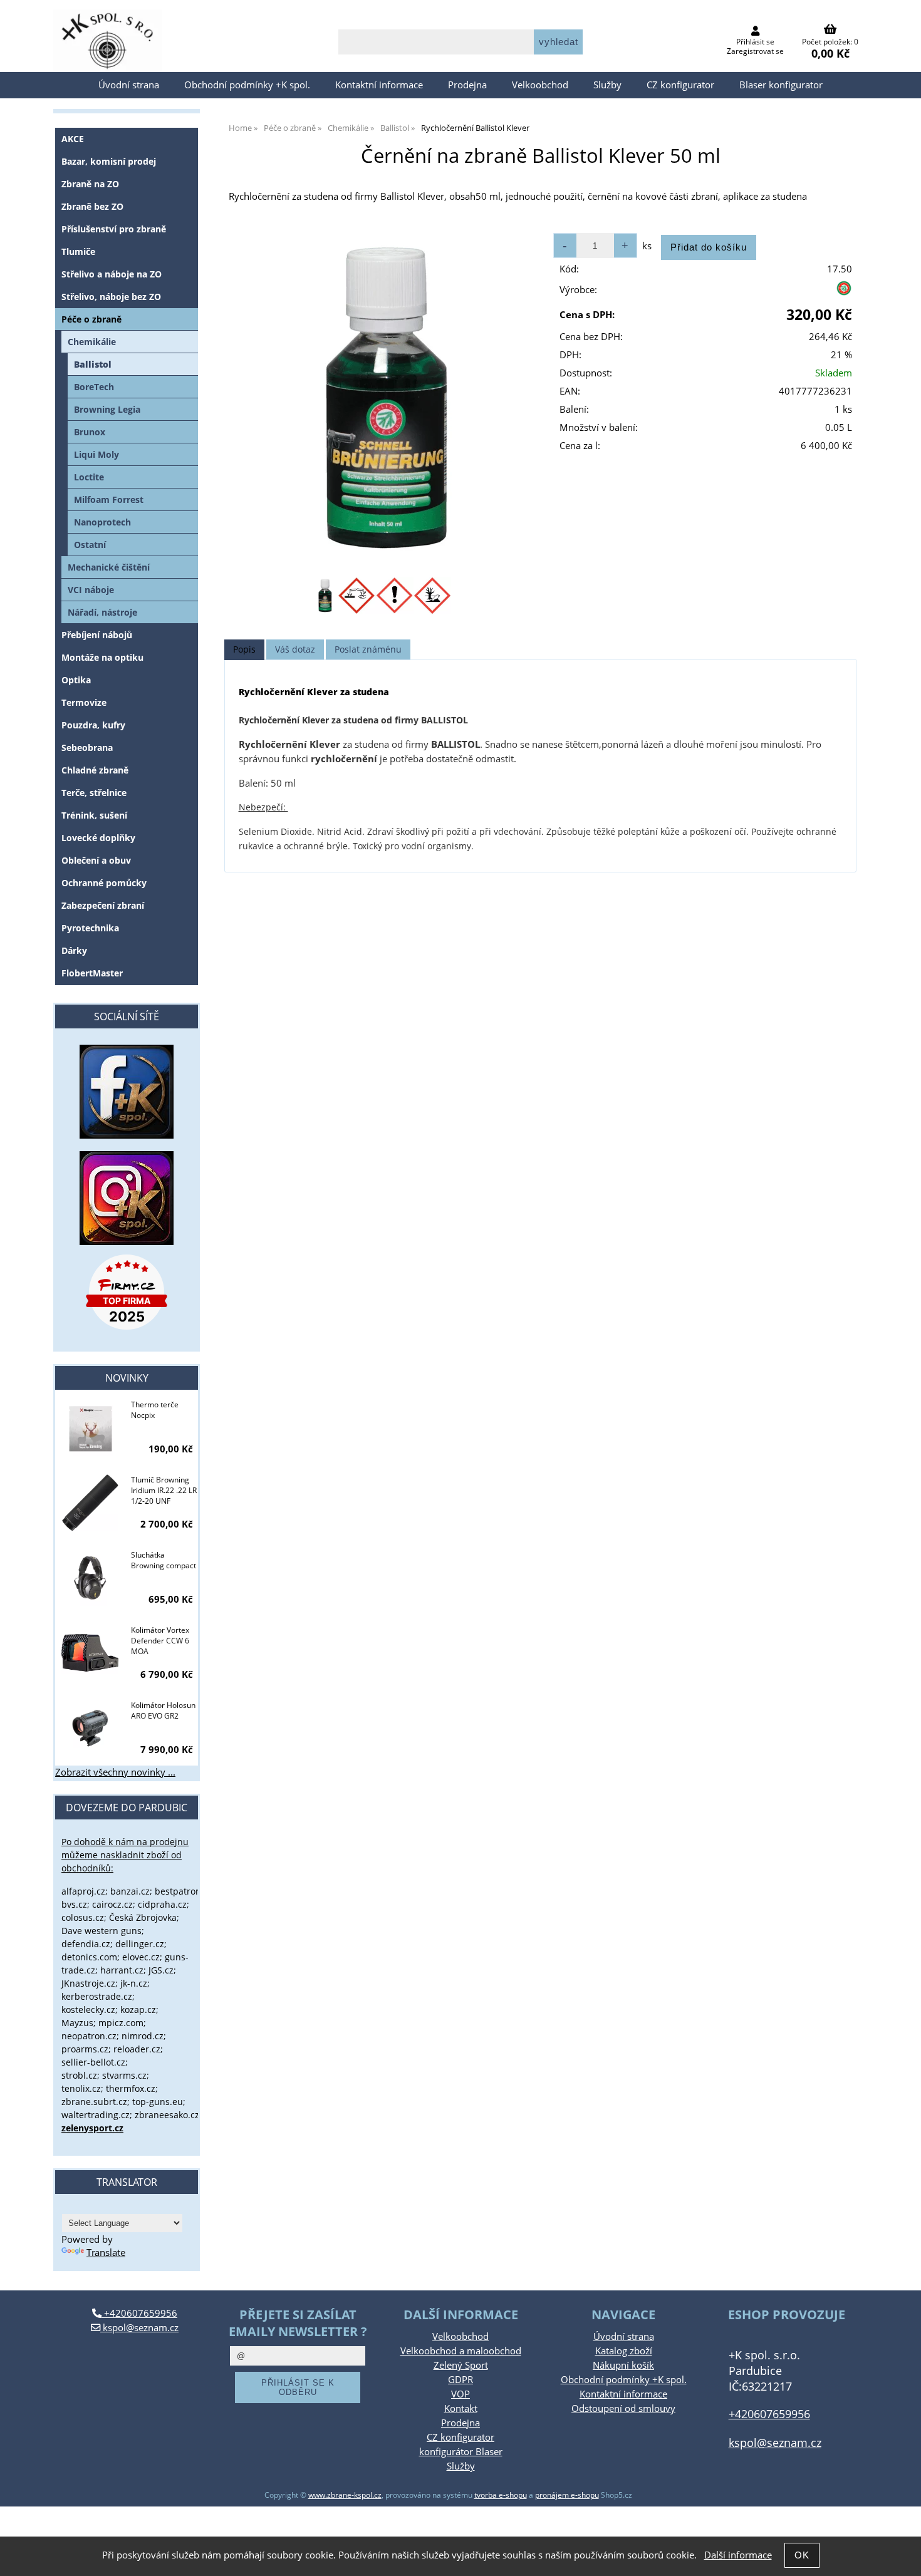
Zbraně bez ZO (92, 206)
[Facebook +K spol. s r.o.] (127, 1135)
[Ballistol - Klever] (844, 293)
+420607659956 (139, 2313)
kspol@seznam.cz (139, 2328)
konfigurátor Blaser (461, 2452)
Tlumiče (78, 251)
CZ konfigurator (680, 85)
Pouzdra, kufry (93, 725)
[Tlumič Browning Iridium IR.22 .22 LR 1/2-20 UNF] (90, 1504)
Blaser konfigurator (781, 85)
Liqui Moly (96, 454)
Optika (76, 680)
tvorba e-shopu (501, 2495)
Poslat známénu (368, 649)
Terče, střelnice (94, 793)
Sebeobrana (87, 747)
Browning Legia (107, 409)
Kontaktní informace (379, 85)
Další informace (738, 2555)
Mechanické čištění (109, 567)
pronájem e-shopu (567, 2495)
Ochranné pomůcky (104, 883)
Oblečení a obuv (96, 860)
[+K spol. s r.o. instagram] (127, 1198)
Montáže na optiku (102, 657)
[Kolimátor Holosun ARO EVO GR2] (90, 1729)
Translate (106, 2253)
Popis (244, 649)
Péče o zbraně (91, 319)
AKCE (73, 139)
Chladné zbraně (95, 770)
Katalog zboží (624, 2351)
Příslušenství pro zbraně (114, 229)
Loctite (89, 477)
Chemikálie (92, 342)
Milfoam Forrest (109, 499)
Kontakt (461, 2408)
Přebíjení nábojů (97, 635)
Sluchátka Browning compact (164, 1560)
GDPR (460, 2380)
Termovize (84, 702)
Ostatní (90, 545)
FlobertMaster (92, 973)
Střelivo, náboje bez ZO (111, 297)
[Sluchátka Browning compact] (90, 1579)
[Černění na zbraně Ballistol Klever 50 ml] (382, 398)
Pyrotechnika (90, 928)
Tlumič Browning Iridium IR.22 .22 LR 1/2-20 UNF (164, 1490)
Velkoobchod (540, 85)
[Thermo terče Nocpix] (90, 1429)
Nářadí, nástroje (102, 612)
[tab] (244, 650)
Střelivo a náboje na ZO (112, 274)
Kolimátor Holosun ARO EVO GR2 (163, 1710)
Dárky (74, 950)
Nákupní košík (623, 2365)
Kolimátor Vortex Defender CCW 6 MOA (160, 1641)
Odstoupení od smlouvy (623, 2408)
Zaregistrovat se (755, 51)
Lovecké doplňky (98, 838)
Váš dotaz (295, 649)
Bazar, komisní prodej (109, 161)
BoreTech (94, 387)
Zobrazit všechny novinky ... (115, 1772)
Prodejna (467, 85)
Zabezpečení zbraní (103, 905)
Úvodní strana (129, 85)
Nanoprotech (102, 522)
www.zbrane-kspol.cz (345, 2495)
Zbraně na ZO (90, 184)
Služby (607, 85)
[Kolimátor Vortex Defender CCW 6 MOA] (90, 1654)
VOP (460, 2394)
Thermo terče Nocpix (155, 1410)
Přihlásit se (755, 42)
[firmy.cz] (127, 1292)
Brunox (90, 432)
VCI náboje (91, 590)
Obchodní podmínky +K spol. (247, 85)
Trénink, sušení (94, 815)
